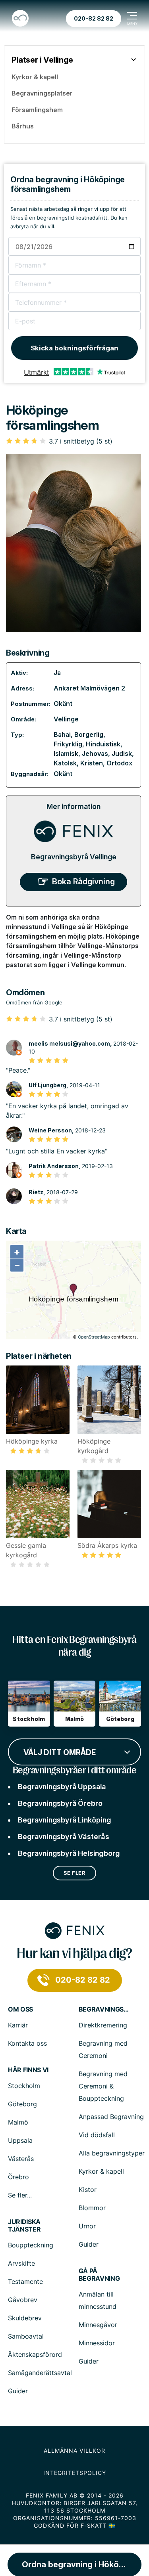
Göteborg (22, 2104)
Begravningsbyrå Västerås (64, 1837)
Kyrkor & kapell (101, 2171)
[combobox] (74, 1751)
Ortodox (119, 763)
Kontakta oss (27, 2043)
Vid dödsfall (97, 2135)
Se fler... (20, 2195)
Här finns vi (28, 2070)
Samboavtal (26, 2336)
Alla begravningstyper (112, 2153)
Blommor (92, 2208)
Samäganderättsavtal (40, 2373)
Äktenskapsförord (35, 2354)
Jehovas (95, 753)
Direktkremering (103, 2025)
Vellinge (66, 719)
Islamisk (66, 753)
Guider (89, 2244)
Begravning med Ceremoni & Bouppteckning (103, 2086)
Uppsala (20, 2140)
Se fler (75, 1873)
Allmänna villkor (74, 2451)
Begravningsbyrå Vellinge (74, 857)
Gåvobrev (23, 2300)
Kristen (92, 763)
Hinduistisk (103, 744)
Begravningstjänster (104, 2009)
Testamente (25, 2281)
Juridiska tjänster (24, 2226)
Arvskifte (21, 2263)
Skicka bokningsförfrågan (74, 348)
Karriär (18, 2025)
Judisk (122, 753)
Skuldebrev (25, 2318)
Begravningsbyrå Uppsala (62, 1787)
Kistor (88, 2190)
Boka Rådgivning (83, 882)
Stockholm (24, 2086)
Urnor (87, 2226)
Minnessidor (97, 2343)
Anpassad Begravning (111, 2117)
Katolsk (65, 763)
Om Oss (20, 2009)
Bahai (62, 734)
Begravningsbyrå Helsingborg (69, 1853)
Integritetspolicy (75, 2473)
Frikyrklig (68, 744)
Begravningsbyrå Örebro (60, 1803)
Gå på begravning (99, 2275)
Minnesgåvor (98, 2325)
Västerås (21, 2159)
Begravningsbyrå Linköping (64, 1820)
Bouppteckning (31, 2245)
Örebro (18, 2177)
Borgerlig (89, 734)
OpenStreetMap (94, 1337)
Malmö (18, 2122)
